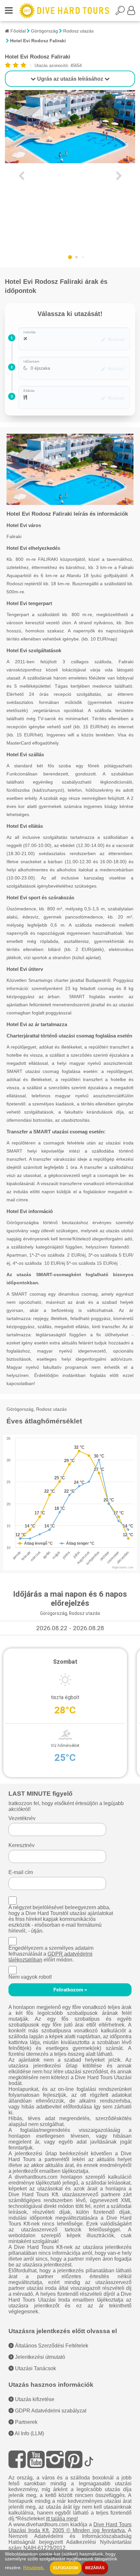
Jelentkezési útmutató (39, 2357)
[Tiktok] (89, 2459)
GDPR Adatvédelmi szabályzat (50, 2411)
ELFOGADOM (66, 2568)
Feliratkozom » (70, 1990)
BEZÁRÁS (95, 2568)
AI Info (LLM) (29, 2433)
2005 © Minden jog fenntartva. (89, 2530)
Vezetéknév (22, 1818)
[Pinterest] (74, 2459)
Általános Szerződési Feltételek (51, 2346)
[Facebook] (17, 2459)
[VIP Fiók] (131, 12)
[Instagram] (55, 2459)
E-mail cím (21, 1872)
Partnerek (26, 2422)
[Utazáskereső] (121, 12)
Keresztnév (21, 1845)
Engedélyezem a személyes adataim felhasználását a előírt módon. (51, 1954)
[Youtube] (36, 2459)
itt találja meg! (62, 2519)
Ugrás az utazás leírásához (70, 79)
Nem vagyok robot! (30, 1977)
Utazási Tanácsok (35, 2368)
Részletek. (34, 2568)
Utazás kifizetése (34, 2399)
